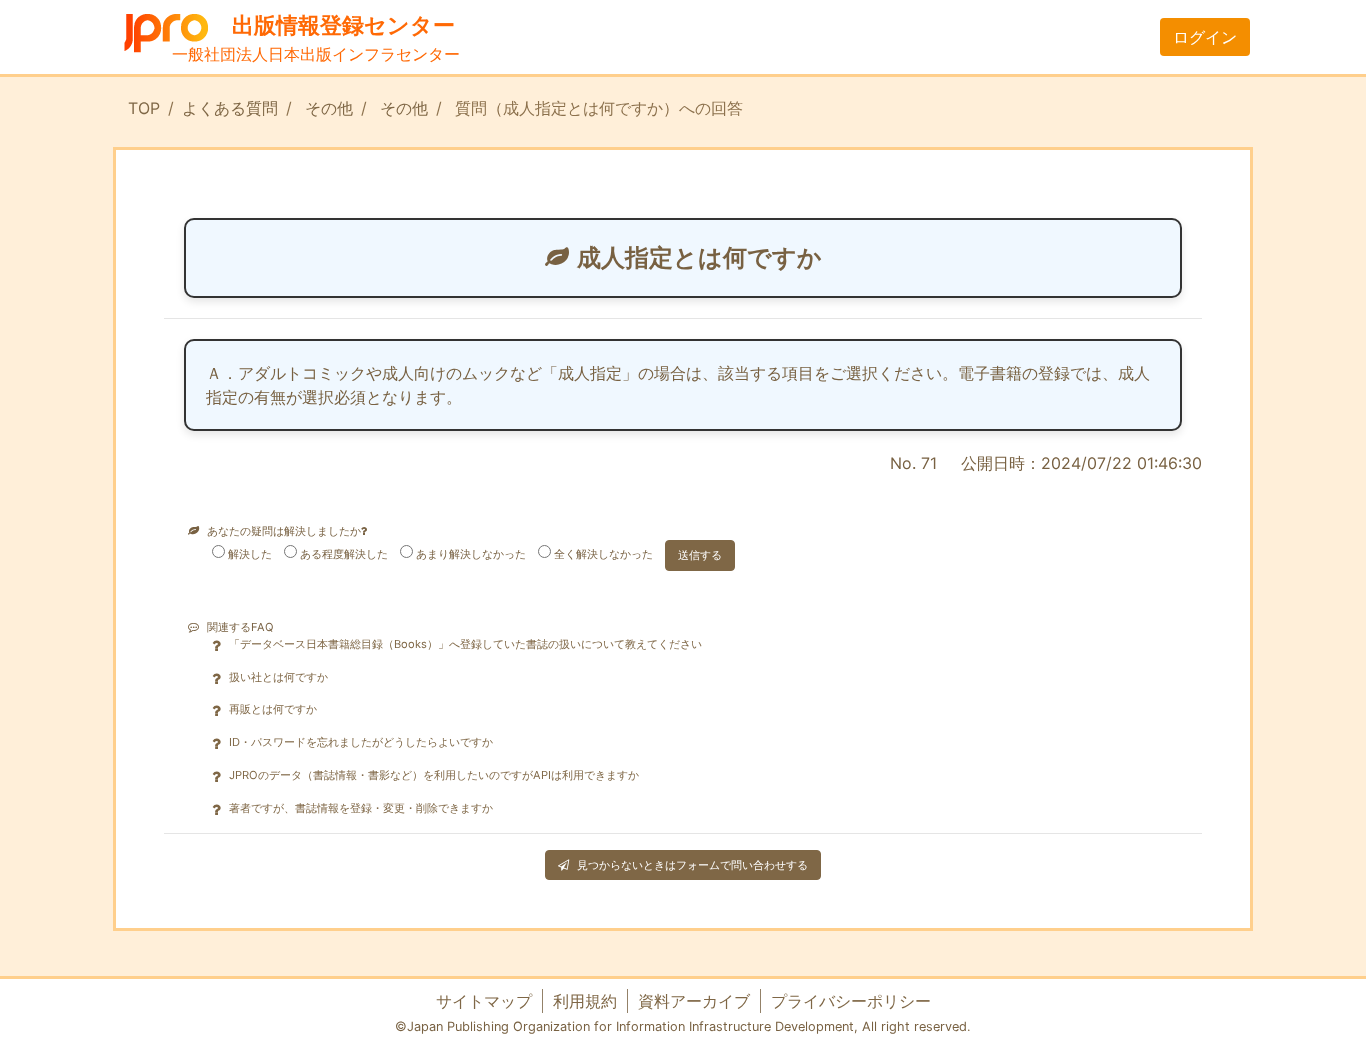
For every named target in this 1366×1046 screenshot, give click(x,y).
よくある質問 (230, 108)
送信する (700, 555)
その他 (329, 108)
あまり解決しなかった (471, 554)
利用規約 (585, 1001)
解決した (250, 554)
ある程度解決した (344, 554)
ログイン (1205, 37)
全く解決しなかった (603, 554)
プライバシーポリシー (851, 1001)
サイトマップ (484, 1001)
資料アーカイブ (694, 1001)
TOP (144, 108)
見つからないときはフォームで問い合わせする (692, 865)
